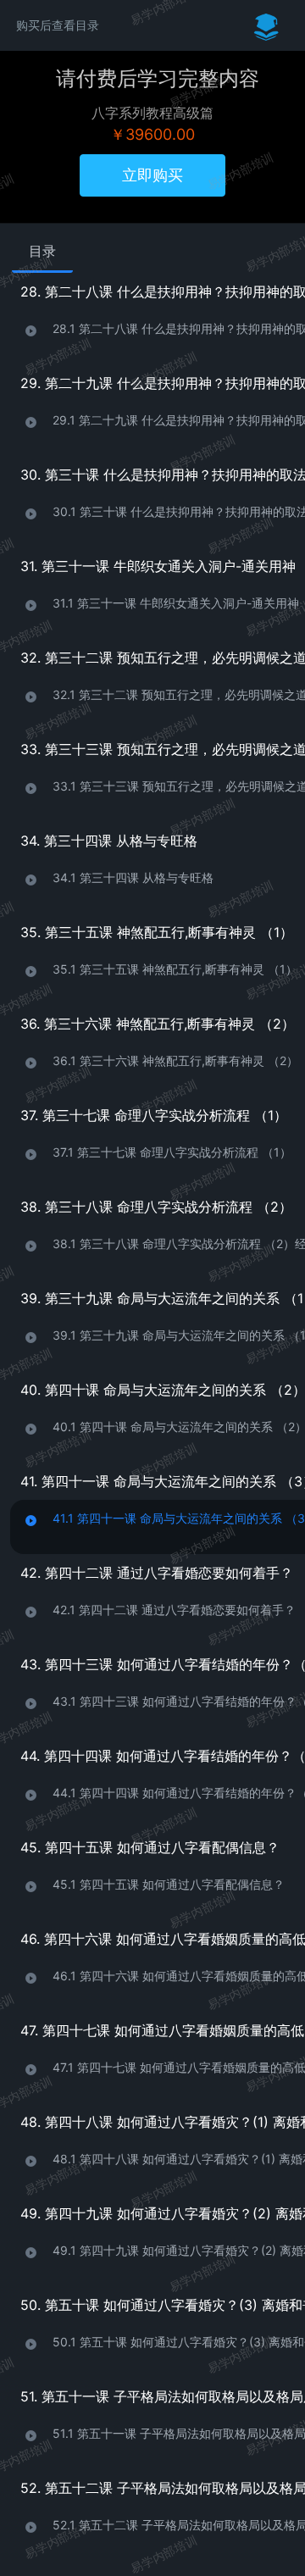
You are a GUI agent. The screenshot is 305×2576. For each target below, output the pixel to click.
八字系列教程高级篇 (152, 113)
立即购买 (152, 175)
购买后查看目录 (58, 25)
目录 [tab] (42, 251)
